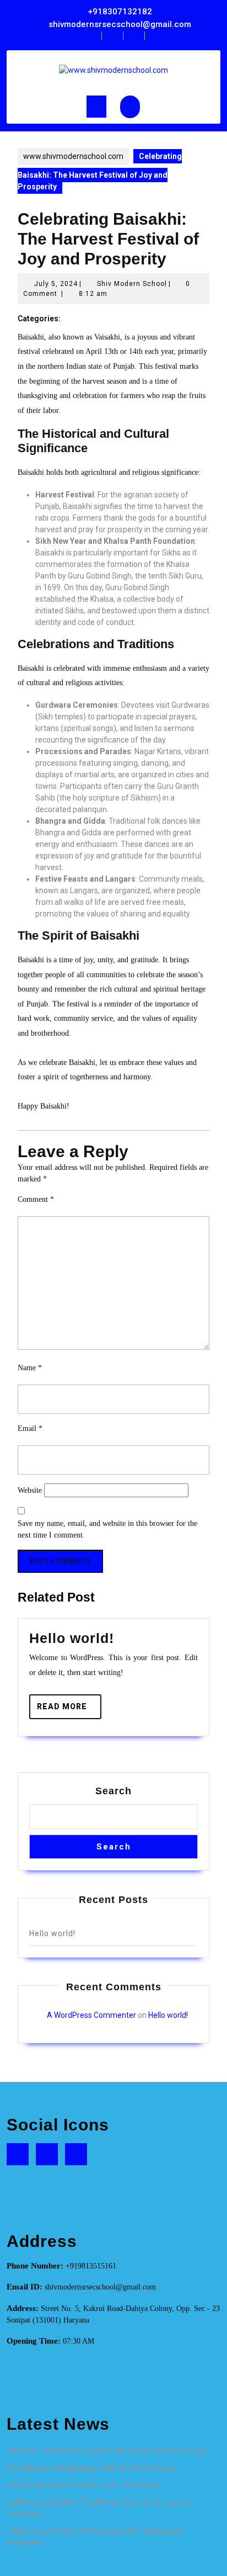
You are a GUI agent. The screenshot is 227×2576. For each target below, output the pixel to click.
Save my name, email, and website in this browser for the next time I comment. (107, 1529)
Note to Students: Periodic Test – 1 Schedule (84, 2485)
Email (30, 1429)
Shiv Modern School (132, 284)
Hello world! (72, 1638)
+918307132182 (120, 12)
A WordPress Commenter (91, 2015)
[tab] (96, 107)
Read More (69, 1710)
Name (30, 1368)
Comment (36, 1199)
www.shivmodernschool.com (73, 156)
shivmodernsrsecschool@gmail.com (120, 24)
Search (113, 1791)
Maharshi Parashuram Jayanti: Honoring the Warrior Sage (107, 2451)
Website (30, 1490)
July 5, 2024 (56, 284)
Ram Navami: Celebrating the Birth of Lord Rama (91, 2468)
